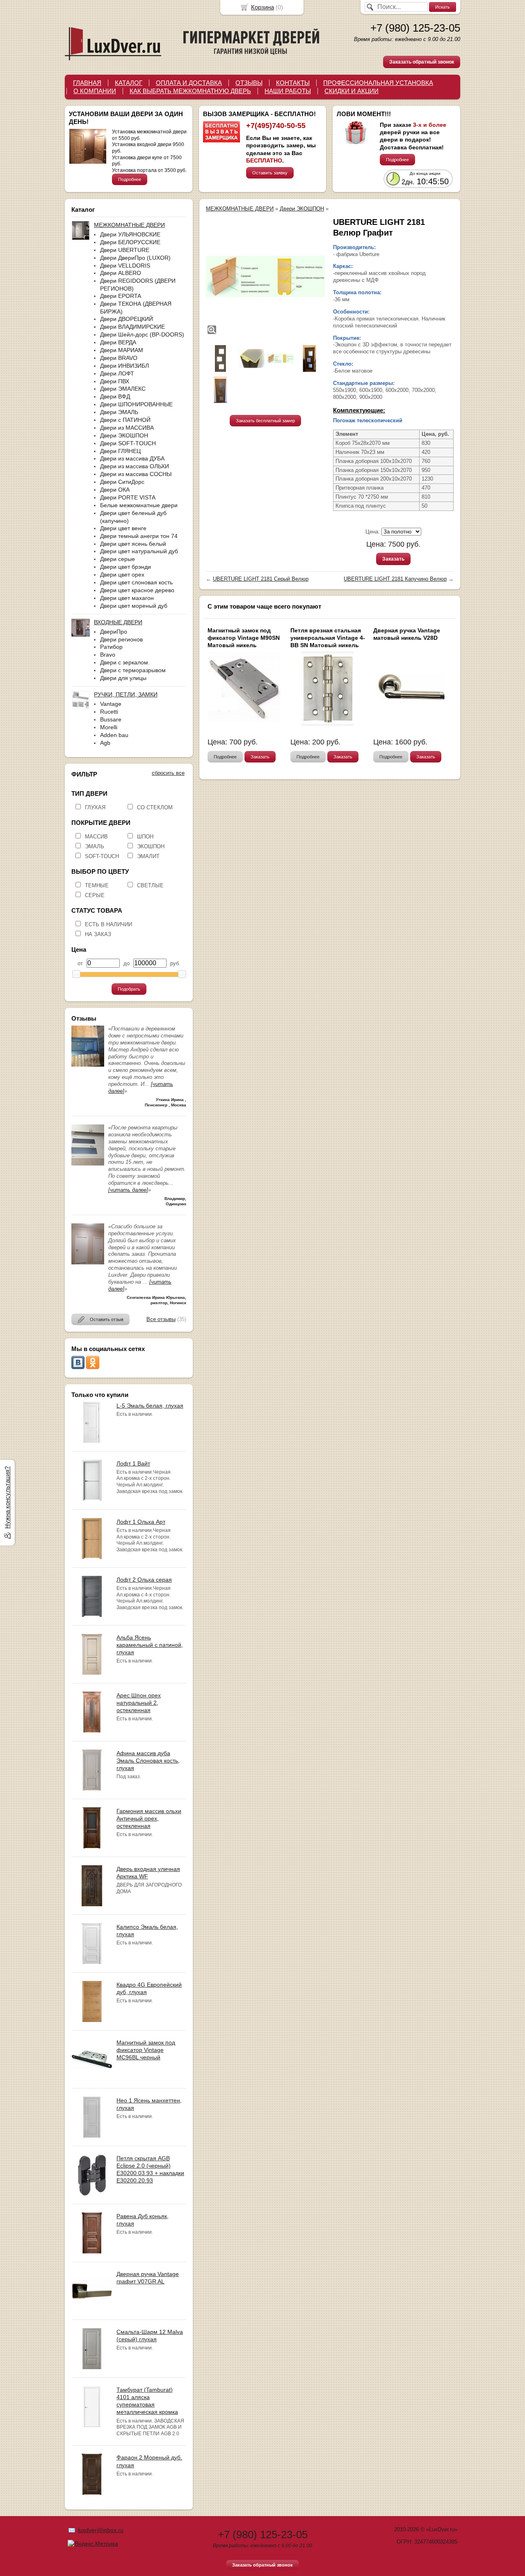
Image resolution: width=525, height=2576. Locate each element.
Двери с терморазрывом (133, 670)
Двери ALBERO (121, 273)
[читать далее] (128, 1190)
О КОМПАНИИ (95, 91)
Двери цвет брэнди (126, 567)
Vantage (111, 704)
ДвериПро (114, 632)
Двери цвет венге (123, 528)
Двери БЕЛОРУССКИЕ (130, 242)
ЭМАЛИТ (148, 856)
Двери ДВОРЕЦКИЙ (127, 319)
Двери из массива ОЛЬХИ (135, 466)
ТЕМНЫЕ (97, 885)
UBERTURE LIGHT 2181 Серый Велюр (261, 579)
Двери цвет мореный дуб (134, 606)
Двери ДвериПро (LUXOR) (135, 258)
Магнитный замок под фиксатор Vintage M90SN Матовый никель (244, 638)
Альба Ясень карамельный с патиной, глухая (150, 1645)
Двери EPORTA (121, 296)
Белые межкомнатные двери (139, 505)
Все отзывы (161, 1319)
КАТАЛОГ (129, 83)
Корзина (262, 7)
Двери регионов (121, 639)
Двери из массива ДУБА (132, 458)
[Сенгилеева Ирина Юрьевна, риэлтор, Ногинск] (88, 1263)
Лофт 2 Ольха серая (144, 1580)
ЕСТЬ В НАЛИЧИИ (108, 924)
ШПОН (145, 837)
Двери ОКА (115, 490)
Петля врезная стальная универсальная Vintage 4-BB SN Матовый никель (328, 638)
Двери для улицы (123, 678)
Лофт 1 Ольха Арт (141, 1522)
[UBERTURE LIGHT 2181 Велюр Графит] (265, 276)
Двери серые (118, 559)
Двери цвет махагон (127, 598)
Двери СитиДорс (122, 482)
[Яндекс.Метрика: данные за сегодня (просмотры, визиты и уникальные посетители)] (93, 2544)
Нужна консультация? (7, 1498)
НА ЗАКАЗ (98, 934)
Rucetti (109, 712)
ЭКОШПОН (151, 846)
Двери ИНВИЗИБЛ (124, 366)
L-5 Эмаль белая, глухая (150, 1406)
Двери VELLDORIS (125, 266)
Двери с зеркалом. (125, 662)
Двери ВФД (115, 396)
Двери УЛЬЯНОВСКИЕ (130, 234)
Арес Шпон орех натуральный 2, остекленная (139, 1703)
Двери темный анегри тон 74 (139, 536)
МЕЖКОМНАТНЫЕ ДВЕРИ (240, 209)
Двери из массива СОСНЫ (136, 474)
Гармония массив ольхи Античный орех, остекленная (149, 1818)
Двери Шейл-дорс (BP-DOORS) (142, 334)
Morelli (109, 727)
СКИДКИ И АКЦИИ (352, 91)
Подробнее (130, 179)
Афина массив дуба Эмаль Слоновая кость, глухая (148, 1761)
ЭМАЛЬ (95, 846)
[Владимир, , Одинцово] (88, 1164)
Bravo (108, 655)
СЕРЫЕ (95, 895)
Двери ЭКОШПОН (124, 435)
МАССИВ (96, 837)
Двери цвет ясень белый (133, 544)
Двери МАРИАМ (122, 350)
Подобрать (129, 989)
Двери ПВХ (115, 381)
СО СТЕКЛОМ (155, 807)
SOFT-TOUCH (102, 856)
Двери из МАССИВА (127, 428)
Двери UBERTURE (125, 250)
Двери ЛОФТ (117, 373)
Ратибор (111, 647)
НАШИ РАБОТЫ (288, 91)
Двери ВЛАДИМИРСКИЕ (132, 327)
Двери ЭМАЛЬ (119, 412)
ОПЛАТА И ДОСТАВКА (189, 83)
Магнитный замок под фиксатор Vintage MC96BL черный (146, 2050)
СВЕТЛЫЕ (150, 885)
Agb (105, 743)
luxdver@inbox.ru (101, 2530)
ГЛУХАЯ (95, 807)
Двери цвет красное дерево (137, 590)
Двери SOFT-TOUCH (128, 443)
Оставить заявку (270, 173)
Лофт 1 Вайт (133, 1463)
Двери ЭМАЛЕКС (123, 389)
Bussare (111, 719)
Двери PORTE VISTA (128, 497)
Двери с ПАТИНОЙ (125, 420)
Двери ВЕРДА (118, 342)
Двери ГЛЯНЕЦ (120, 451)
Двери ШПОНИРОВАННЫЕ (136, 404)
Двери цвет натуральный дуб (139, 551)
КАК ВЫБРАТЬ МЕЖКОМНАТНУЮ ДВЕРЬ (190, 91)
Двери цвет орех (122, 575)
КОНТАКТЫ (293, 83)
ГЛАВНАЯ (87, 83)
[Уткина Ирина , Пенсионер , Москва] (88, 1065)
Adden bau (114, 735)
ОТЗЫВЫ (249, 83)
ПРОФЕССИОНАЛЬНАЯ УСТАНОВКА (378, 83)
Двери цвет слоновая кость (136, 582)
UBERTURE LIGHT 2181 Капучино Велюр (395, 579)
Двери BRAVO (119, 358)
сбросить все (168, 773)
